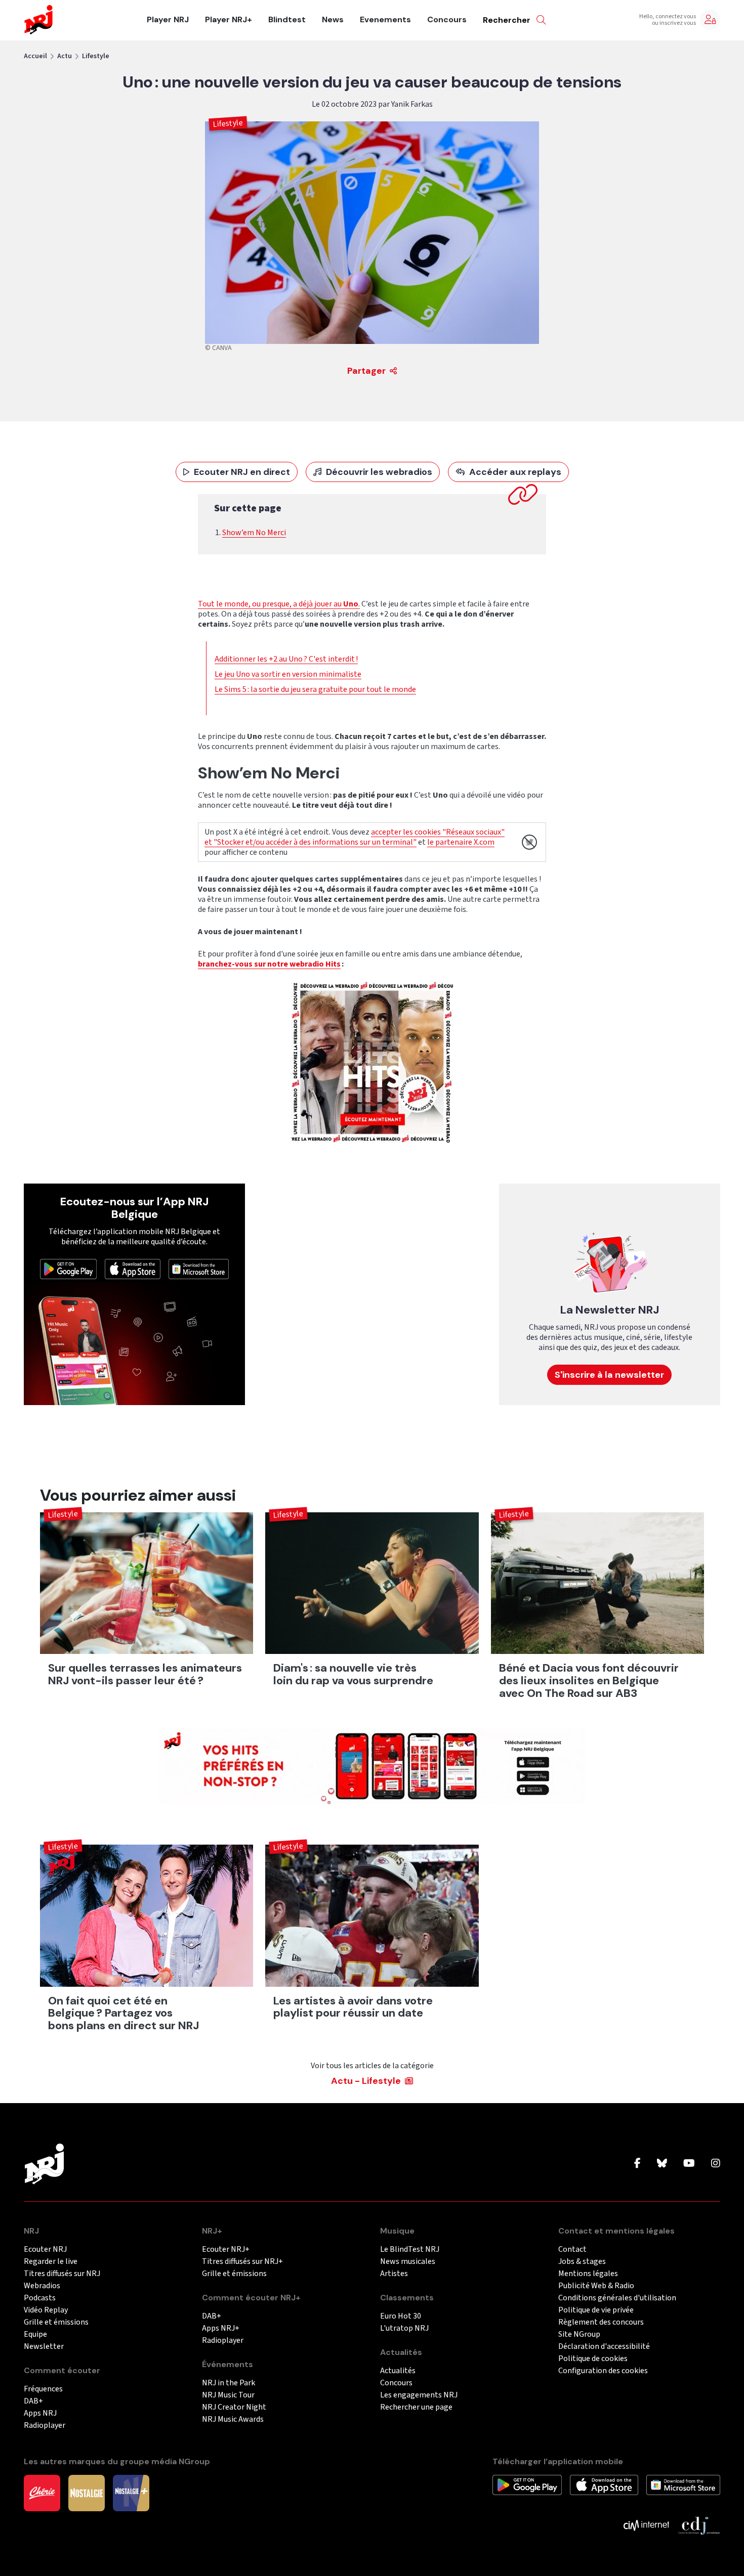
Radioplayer (45, 2426)
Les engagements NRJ (419, 2395)
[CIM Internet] (646, 2525)
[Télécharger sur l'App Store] (133, 1269)
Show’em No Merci (254, 533)
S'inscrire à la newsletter (609, 1375)
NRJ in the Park (229, 2383)
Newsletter (44, 2347)
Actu (65, 56)
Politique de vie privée (596, 2310)
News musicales (408, 2262)
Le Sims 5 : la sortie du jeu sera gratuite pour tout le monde (315, 689)
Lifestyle (96, 56)
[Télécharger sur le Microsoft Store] (199, 1269)
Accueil (35, 56)
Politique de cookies (593, 2359)
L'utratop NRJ (404, 2328)
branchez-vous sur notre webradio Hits (269, 964)
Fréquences (43, 2389)
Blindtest (287, 20)
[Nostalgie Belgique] (87, 2493)
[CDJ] (699, 2525)
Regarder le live (51, 2262)
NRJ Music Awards (233, 2419)
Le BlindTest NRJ (410, 2250)
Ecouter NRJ (45, 2250)
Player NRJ (168, 20)
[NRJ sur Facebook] (637, 2164)
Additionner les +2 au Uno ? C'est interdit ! (286, 659)
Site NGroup (579, 2334)
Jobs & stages (582, 2262)
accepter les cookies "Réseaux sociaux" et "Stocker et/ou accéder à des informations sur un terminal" (355, 837)
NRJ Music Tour (228, 2395)
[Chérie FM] (42, 2493)
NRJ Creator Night (234, 2407)
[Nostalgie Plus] (131, 2493)
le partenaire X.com (461, 842)
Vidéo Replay (46, 2310)
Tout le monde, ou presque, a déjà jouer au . (279, 604)
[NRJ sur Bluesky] (662, 2164)
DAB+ (33, 2401)
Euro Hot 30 (401, 2316)
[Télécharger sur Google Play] (68, 1269)
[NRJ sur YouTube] (689, 2164)
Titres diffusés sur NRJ (62, 2274)
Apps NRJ (40, 2413)
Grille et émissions (56, 2322)
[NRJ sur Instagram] (716, 2164)
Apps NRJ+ (221, 2328)
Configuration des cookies (603, 2371)
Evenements (385, 20)
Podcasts (40, 2298)
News (333, 20)
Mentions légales (588, 2274)
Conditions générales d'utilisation (617, 2298)
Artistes (394, 2274)
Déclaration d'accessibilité (604, 2347)
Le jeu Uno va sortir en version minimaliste (288, 674)
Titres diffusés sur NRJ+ (242, 2262)
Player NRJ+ (229, 20)
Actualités (398, 2371)
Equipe (35, 2334)
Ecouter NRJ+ (226, 2250)
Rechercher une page (416, 2407)
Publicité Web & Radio (596, 2286)
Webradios (42, 2286)
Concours (447, 20)
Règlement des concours (601, 2322)
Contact (572, 2250)
